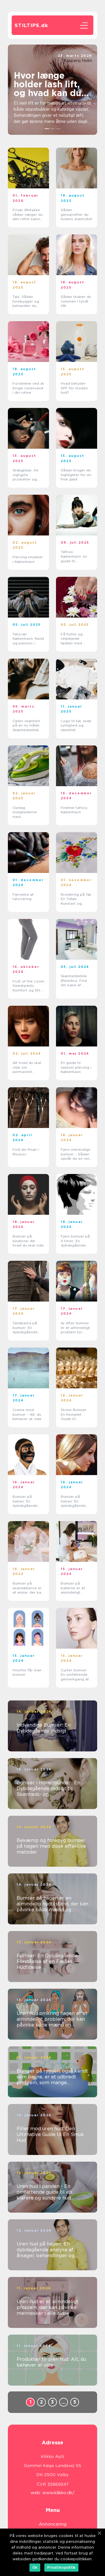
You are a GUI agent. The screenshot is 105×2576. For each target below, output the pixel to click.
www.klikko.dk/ (58, 2493)
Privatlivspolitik (61, 2567)
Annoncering (53, 2524)
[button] (47, 129)
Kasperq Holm (78, 61)
